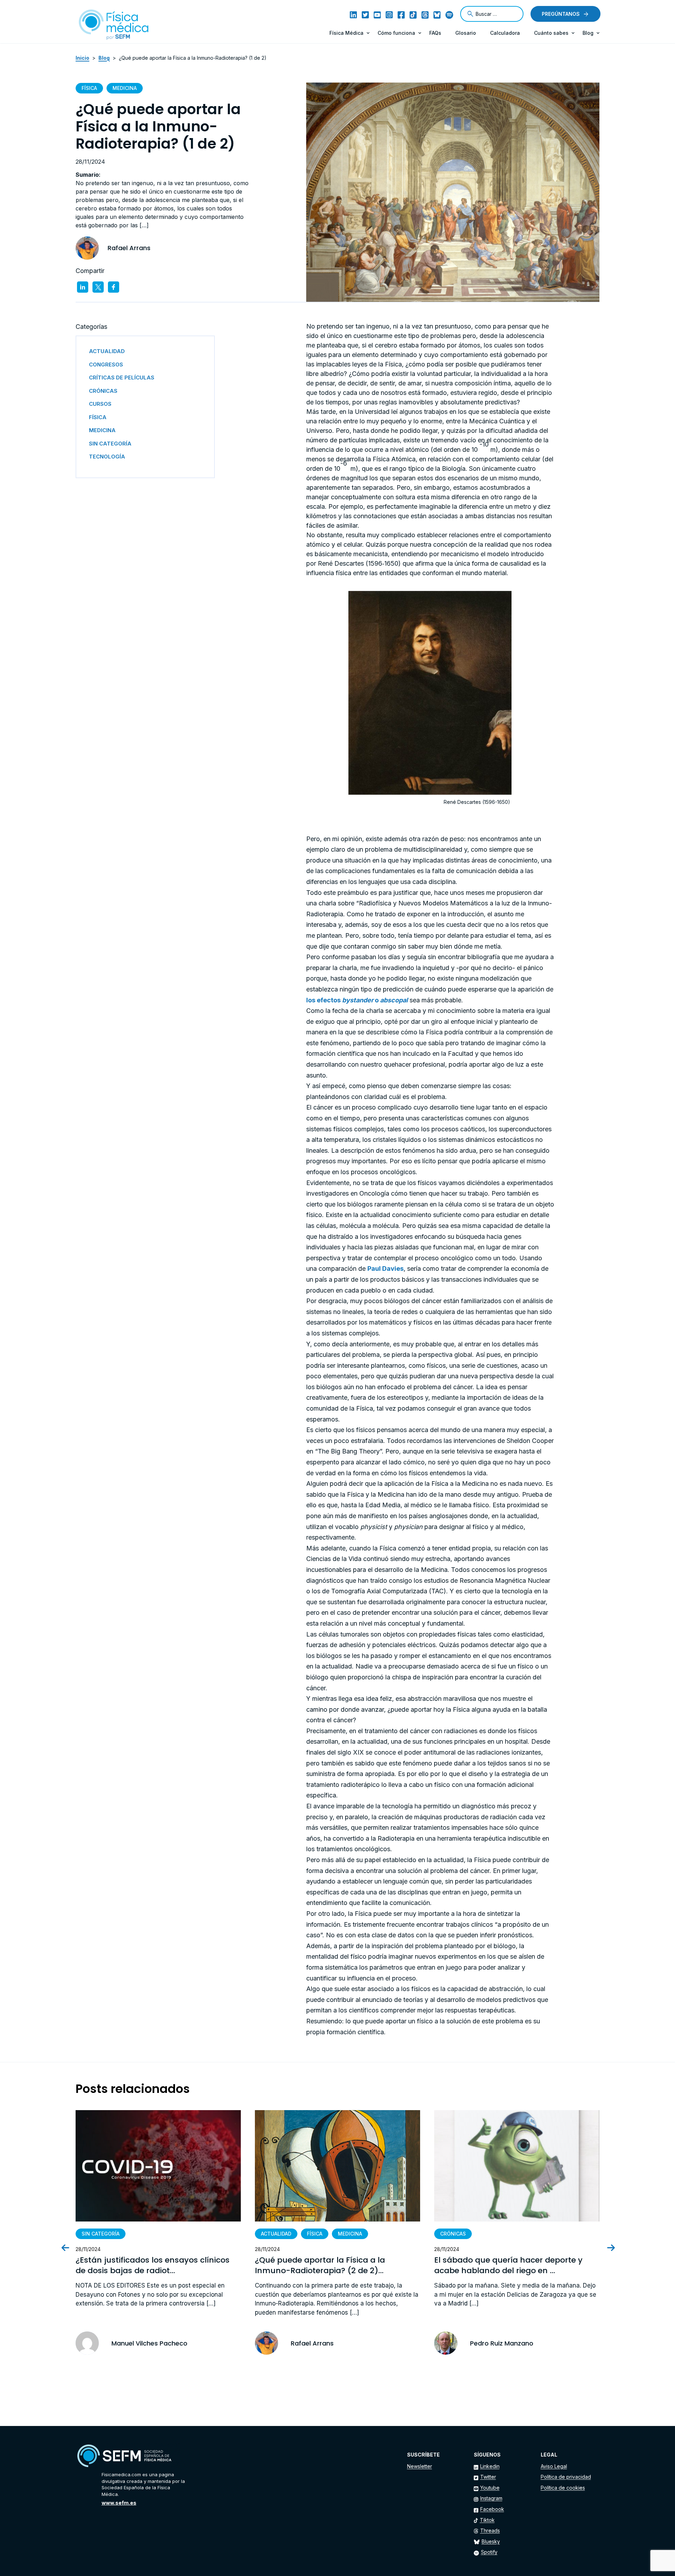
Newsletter (420, 2466)
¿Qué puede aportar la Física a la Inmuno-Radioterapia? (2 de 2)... (320, 2266)
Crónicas (453, 2234)
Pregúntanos (561, 14)
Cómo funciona (396, 33)
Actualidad (276, 2234)
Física (89, 88)
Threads (490, 2531)
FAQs (435, 33)
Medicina (125, 88)
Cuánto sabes (551, 33)
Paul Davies (385, 1269)
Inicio (82, 58)
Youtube (490, 2488)
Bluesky (491, 2541)
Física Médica (346, 33)
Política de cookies (563, 2488)
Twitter (488, 2477)
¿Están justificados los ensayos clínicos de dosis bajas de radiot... (153, 2266)
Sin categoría (101, 2234)
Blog (588, 33)
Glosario (466, 33)
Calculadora (505, 33)
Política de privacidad (566, 2477)
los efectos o (357, 1000)
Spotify (489, 2552)
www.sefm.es (119, 2503)
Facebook (492, 2509)
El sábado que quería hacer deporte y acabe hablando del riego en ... (508, 2266)
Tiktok (487, 2520)
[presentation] (71, 2248)
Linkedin (490, 2466)
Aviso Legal (554, 2466)
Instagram (491, 2498)
